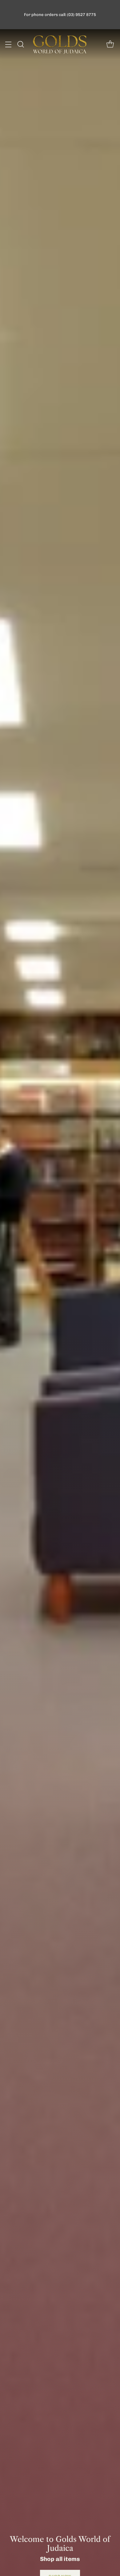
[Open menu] (8, 44)
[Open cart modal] (110, 44)
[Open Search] (20, 44)
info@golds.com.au (50, 17)
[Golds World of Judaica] (60, 44)
